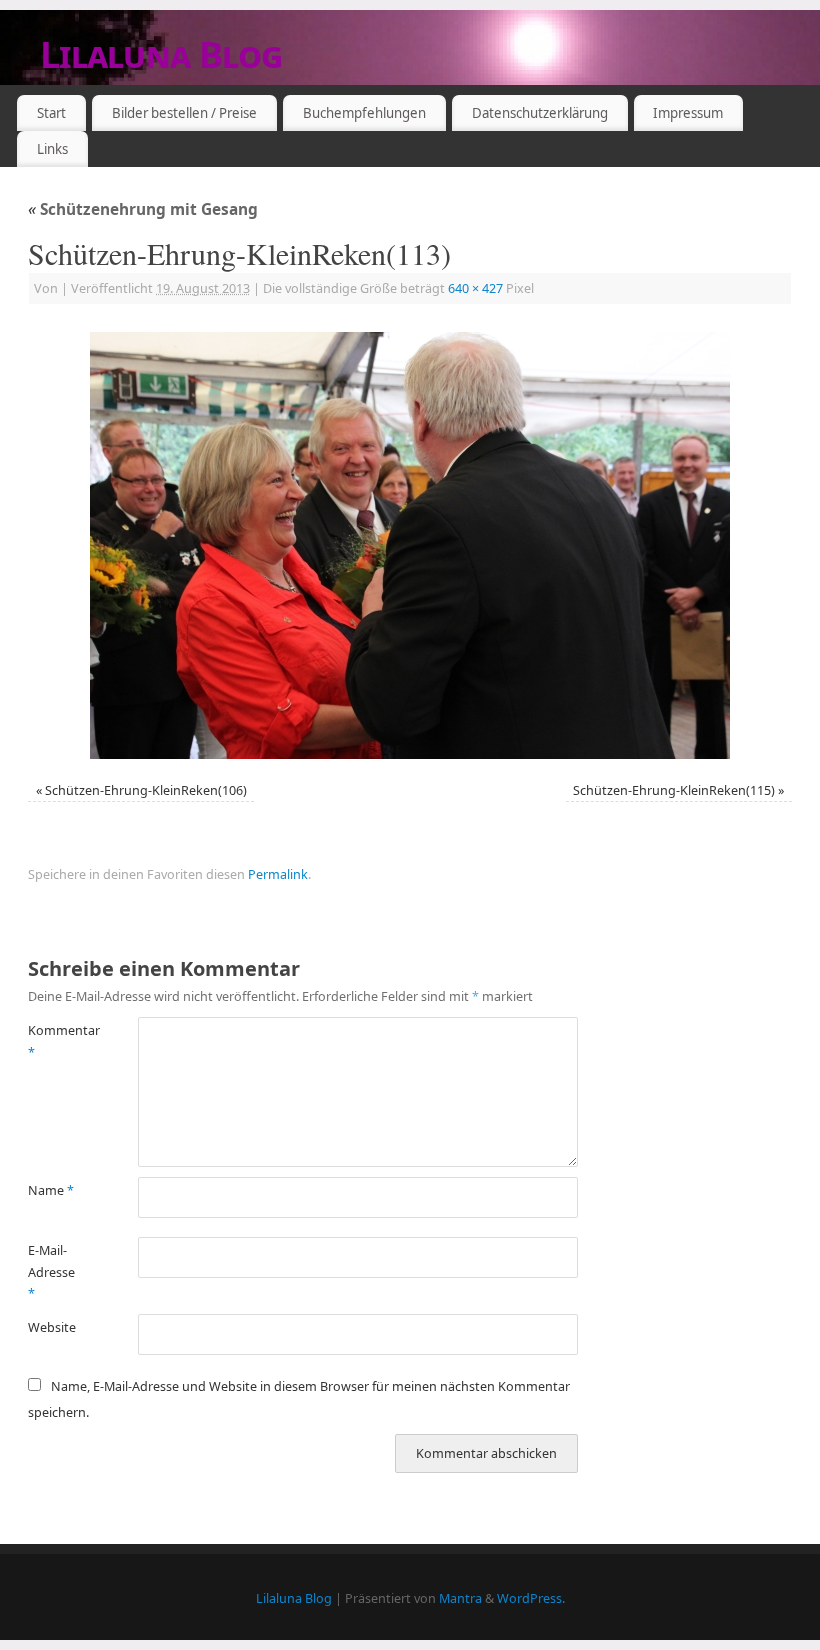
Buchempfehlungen (364, 113)
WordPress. (531, 1598)
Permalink (278, 874)
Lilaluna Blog (161, 54)
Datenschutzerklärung (540, 113)
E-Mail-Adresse (51, 1272)
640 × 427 (475, 288)
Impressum (688, 113)
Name (51, 1190)
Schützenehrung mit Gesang (143, 209)
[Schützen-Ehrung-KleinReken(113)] (410, 545)
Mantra (460, 1598)
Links (52, 149)
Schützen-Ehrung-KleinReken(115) (674, 790)
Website (52, 1327)
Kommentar (55, 1041)
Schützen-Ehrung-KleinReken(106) (146, 790)
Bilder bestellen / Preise (184, 113)
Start (51, 113)
